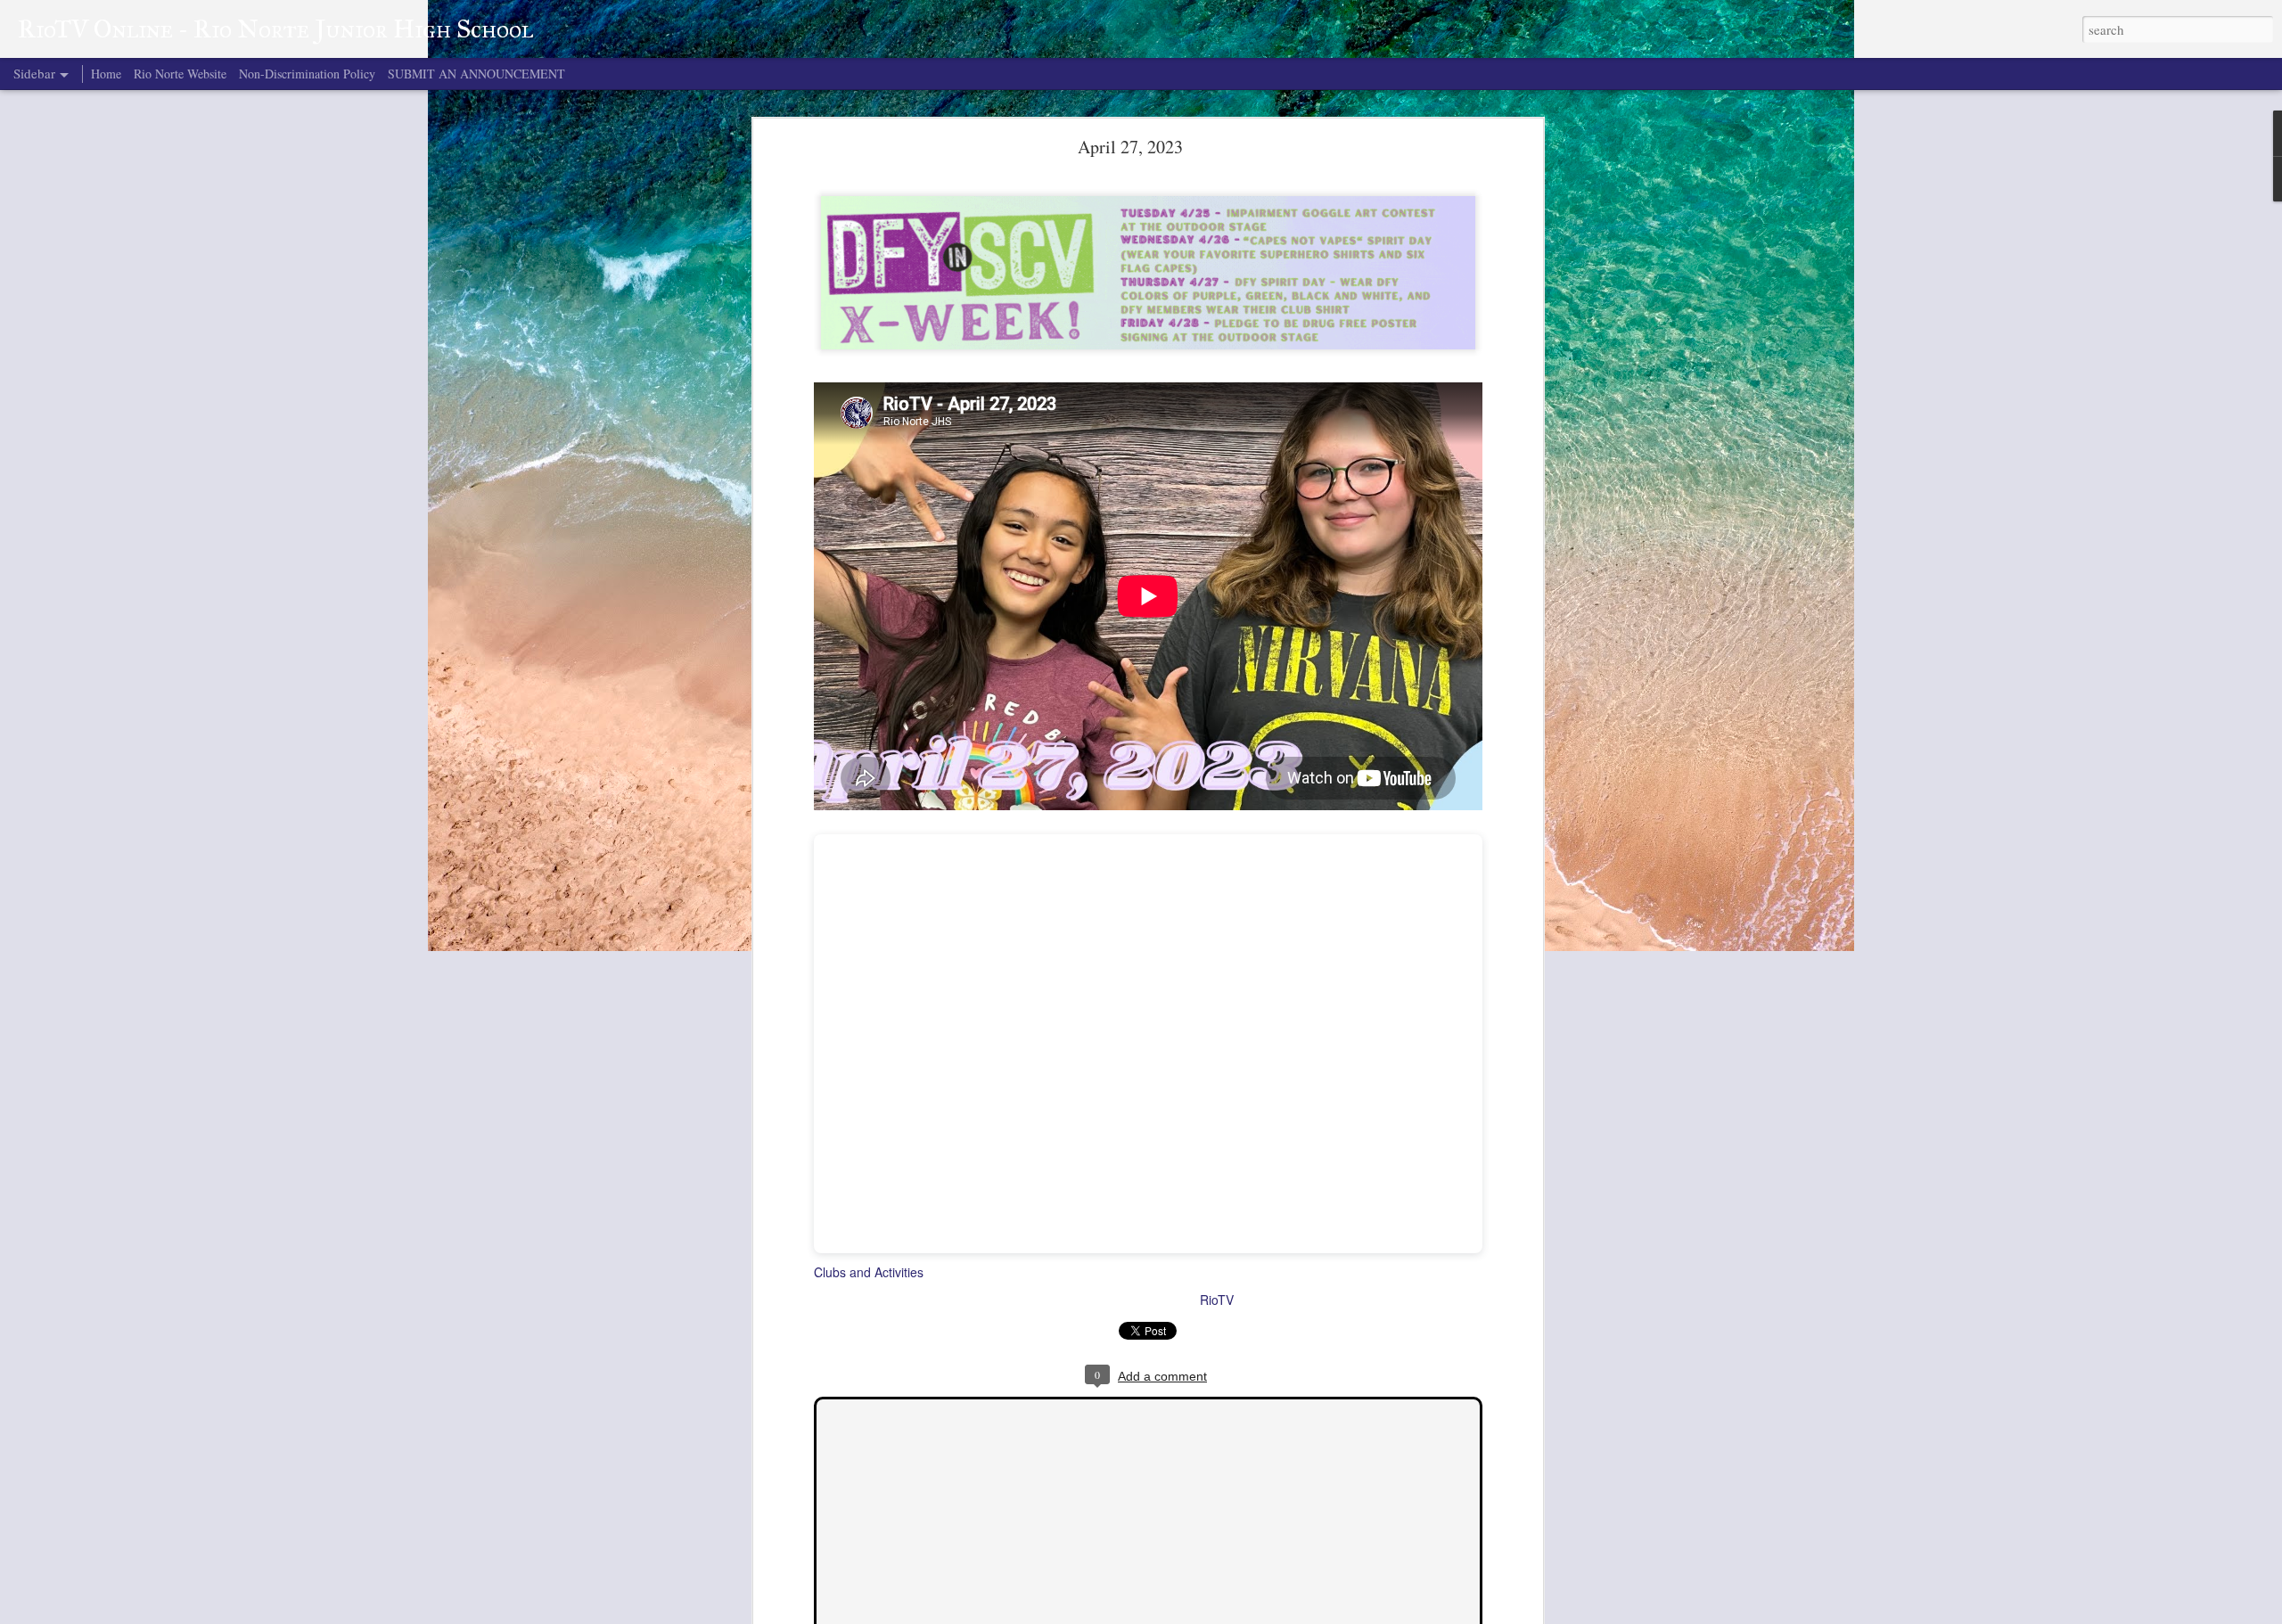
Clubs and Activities (869, 1272)
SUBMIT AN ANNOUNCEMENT (476, 74)
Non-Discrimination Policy (307, 74)
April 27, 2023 (1130, 147)
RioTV (1217, 1300)
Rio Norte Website (180, 74)
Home (106, 74)
